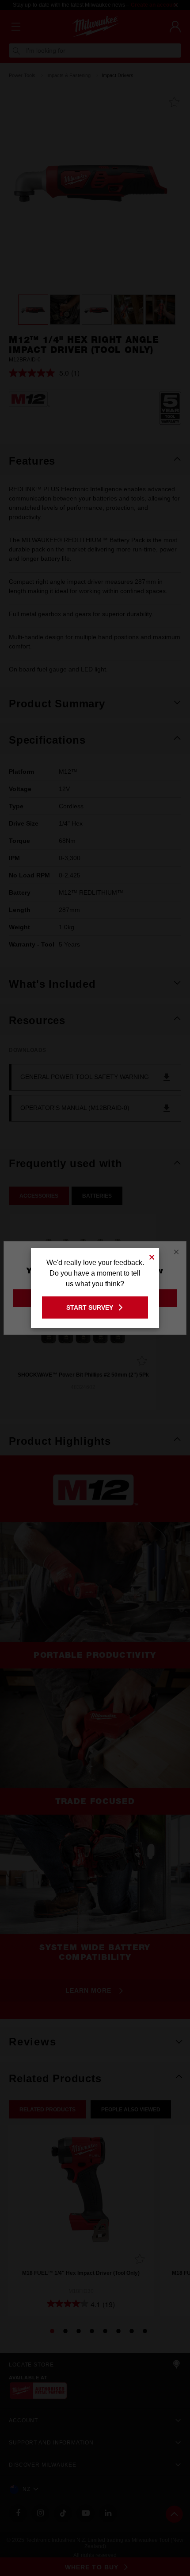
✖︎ (152, 1256)
